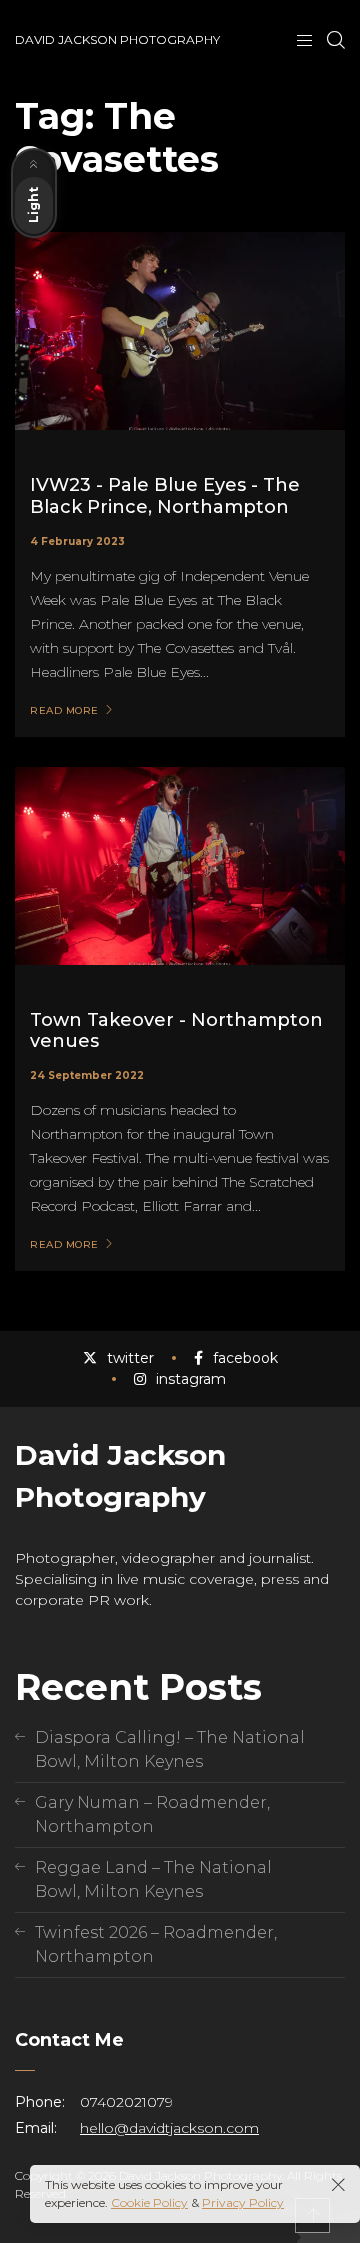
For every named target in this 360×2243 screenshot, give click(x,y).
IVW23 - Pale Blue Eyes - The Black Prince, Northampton (165, 496)
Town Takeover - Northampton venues (176, 1031)
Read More (64, 711)
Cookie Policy (149, 2202)
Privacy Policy (243, 2202)
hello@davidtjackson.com (169, 2128)
